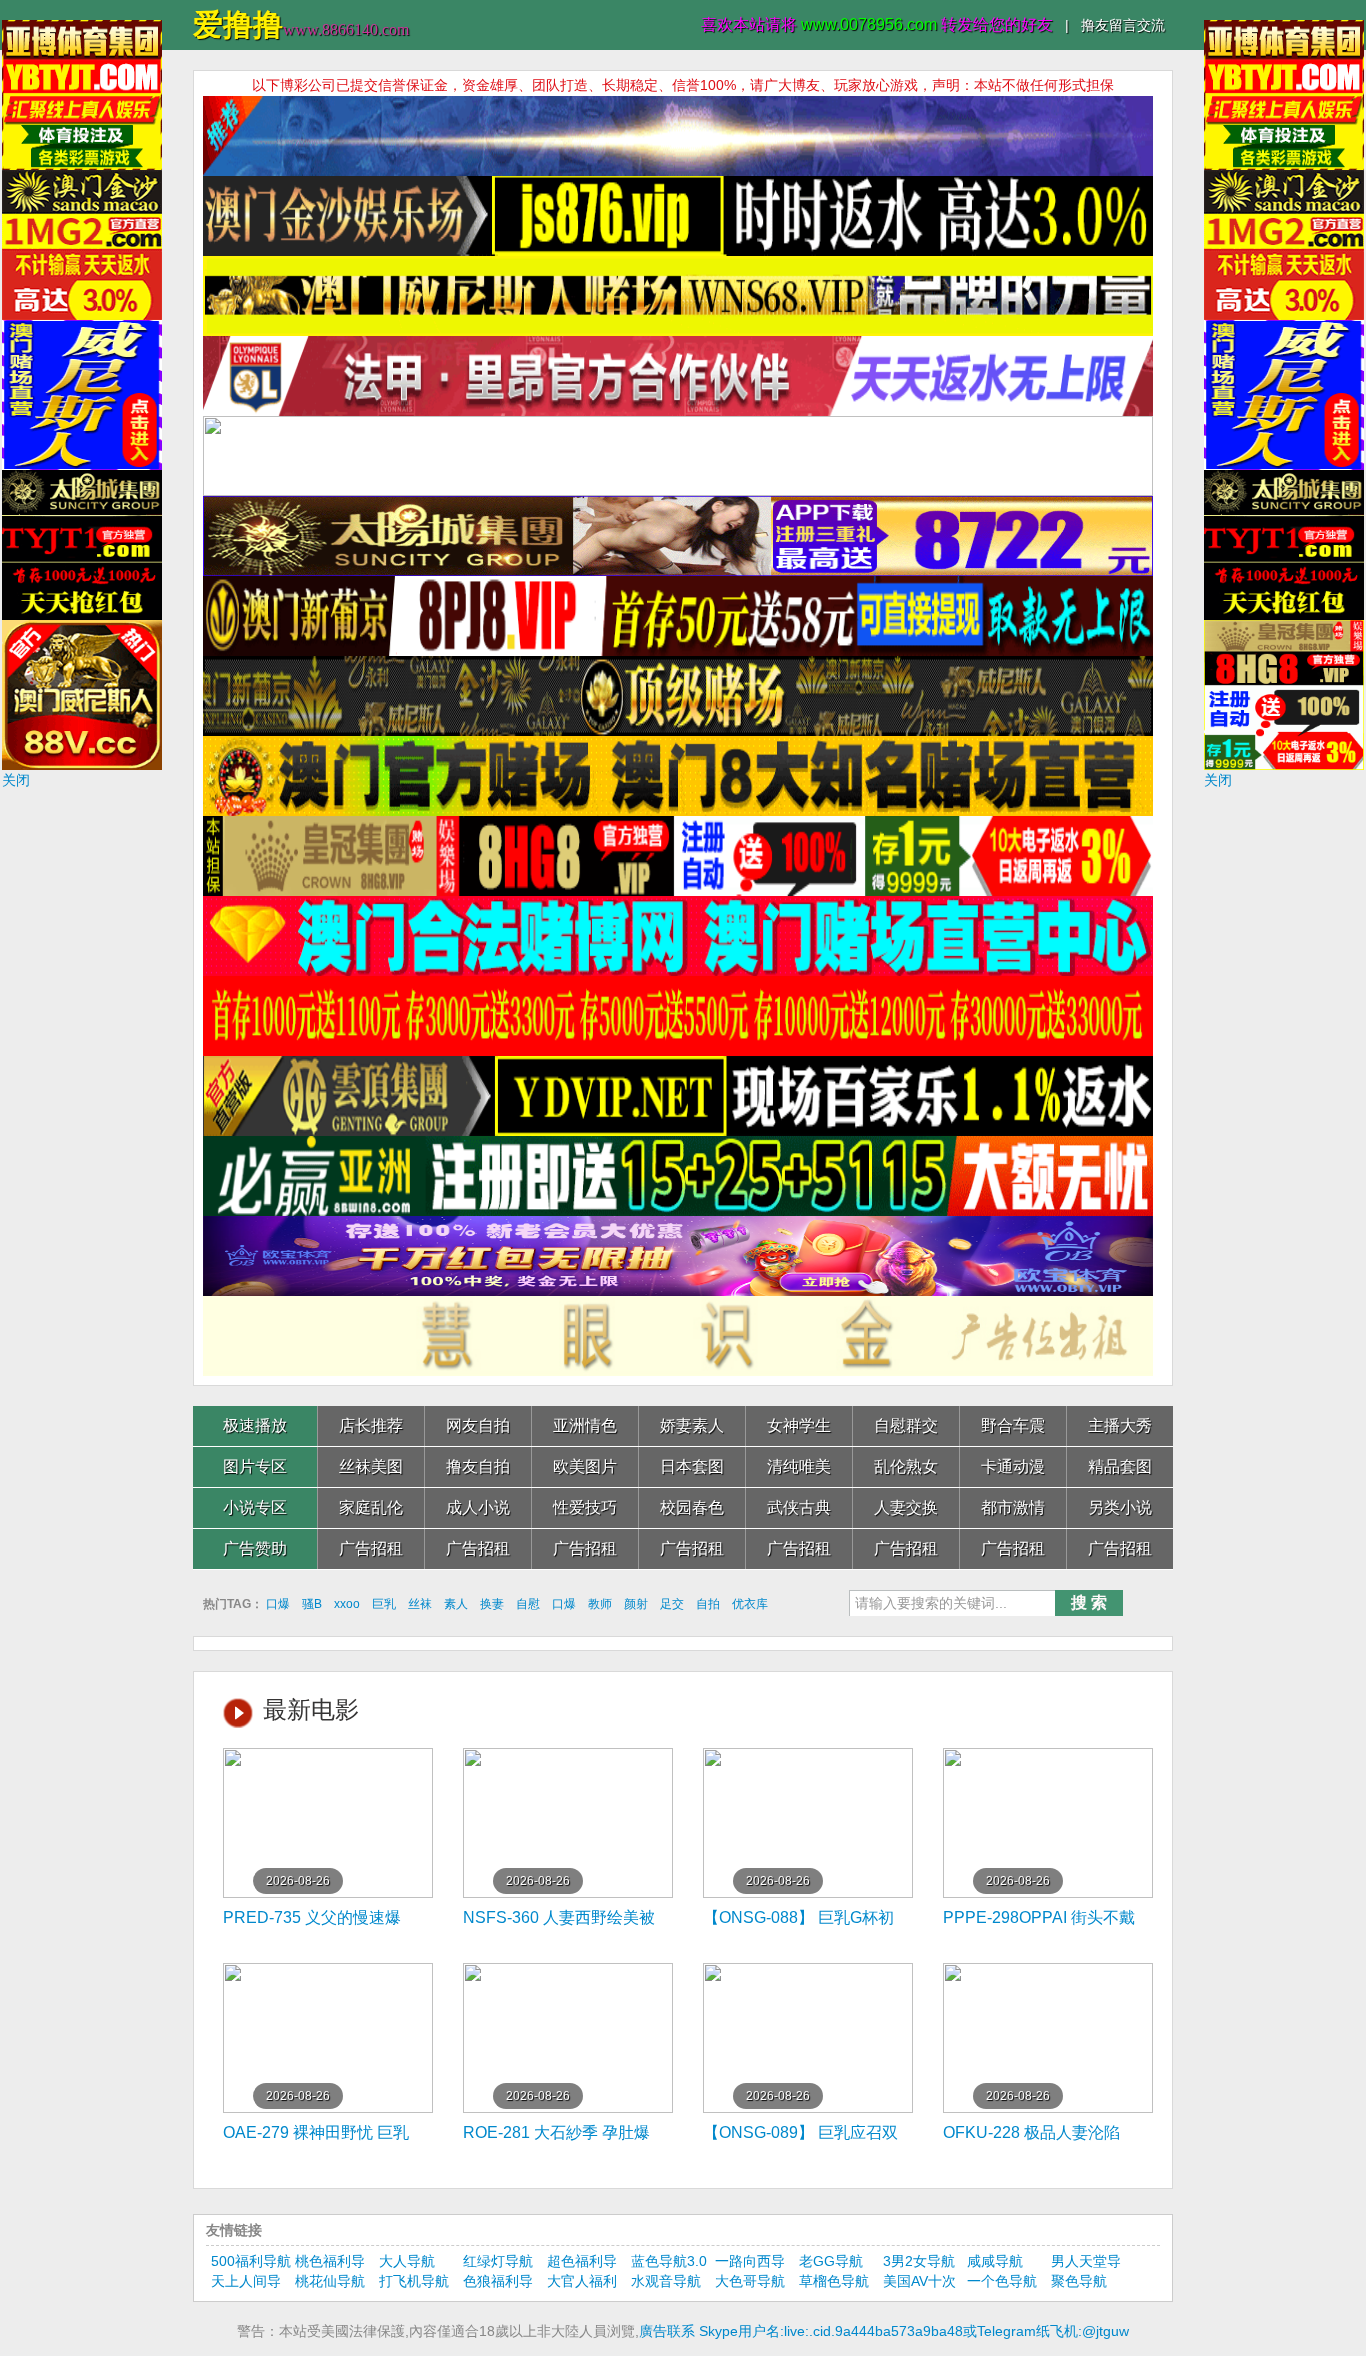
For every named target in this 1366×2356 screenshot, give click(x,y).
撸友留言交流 (1123, 25)
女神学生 (799, 1425)
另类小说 (1120, 1507)
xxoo (347, 1604)
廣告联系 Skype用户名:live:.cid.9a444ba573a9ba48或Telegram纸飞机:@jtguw (884, 2331)
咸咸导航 (995, 2261)
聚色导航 (1079, 2281)
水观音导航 (666, 2281)
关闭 (16, 780)
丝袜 (420, 1604)
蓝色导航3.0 (669, 2261)
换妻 (492, 1604)
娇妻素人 (692, 1425)
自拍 (708, 1604)
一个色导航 (1002, 2281)
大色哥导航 (750, 2281)
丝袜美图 (371, 1466)
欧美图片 (585, 1466)
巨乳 (384, 1604)
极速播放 (255, 1425)
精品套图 (1120, 1466)
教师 (600, 1604)
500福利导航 (251, 2261)
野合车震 (1013, 1425)
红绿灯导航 (498, 2261)
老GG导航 (831, 2261)
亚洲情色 (585, 1425)
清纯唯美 (799, 1466)
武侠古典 (799, 1507)
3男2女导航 (919, 2261)
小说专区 (255, 1507)
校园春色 (692, 1507)
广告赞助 (255, 1548)
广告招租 (371, 1548)
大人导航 (407, 2261)
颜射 (636, 1604)
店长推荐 (371, 1425)
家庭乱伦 (371, 1507)
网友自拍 (478, 1425)
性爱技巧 (585, 1507)
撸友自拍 (478, 1466)
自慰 (528, 1604)
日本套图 (692, 1466)
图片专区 (255, 1466)
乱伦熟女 (906, 1466)
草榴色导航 (834, 2281)
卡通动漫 (1013, 1466)
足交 (672, 1604)
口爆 (278, 1604)
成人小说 (478, 1507)
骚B (312, 1604)
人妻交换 (906, 1507)
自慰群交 (906, 1425)
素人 (456, 1604)
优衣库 (750, 1604)
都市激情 (1013, 1507)
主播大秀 (1120, 1425)
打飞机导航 (414, 2281)
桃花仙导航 (330, 2281)
